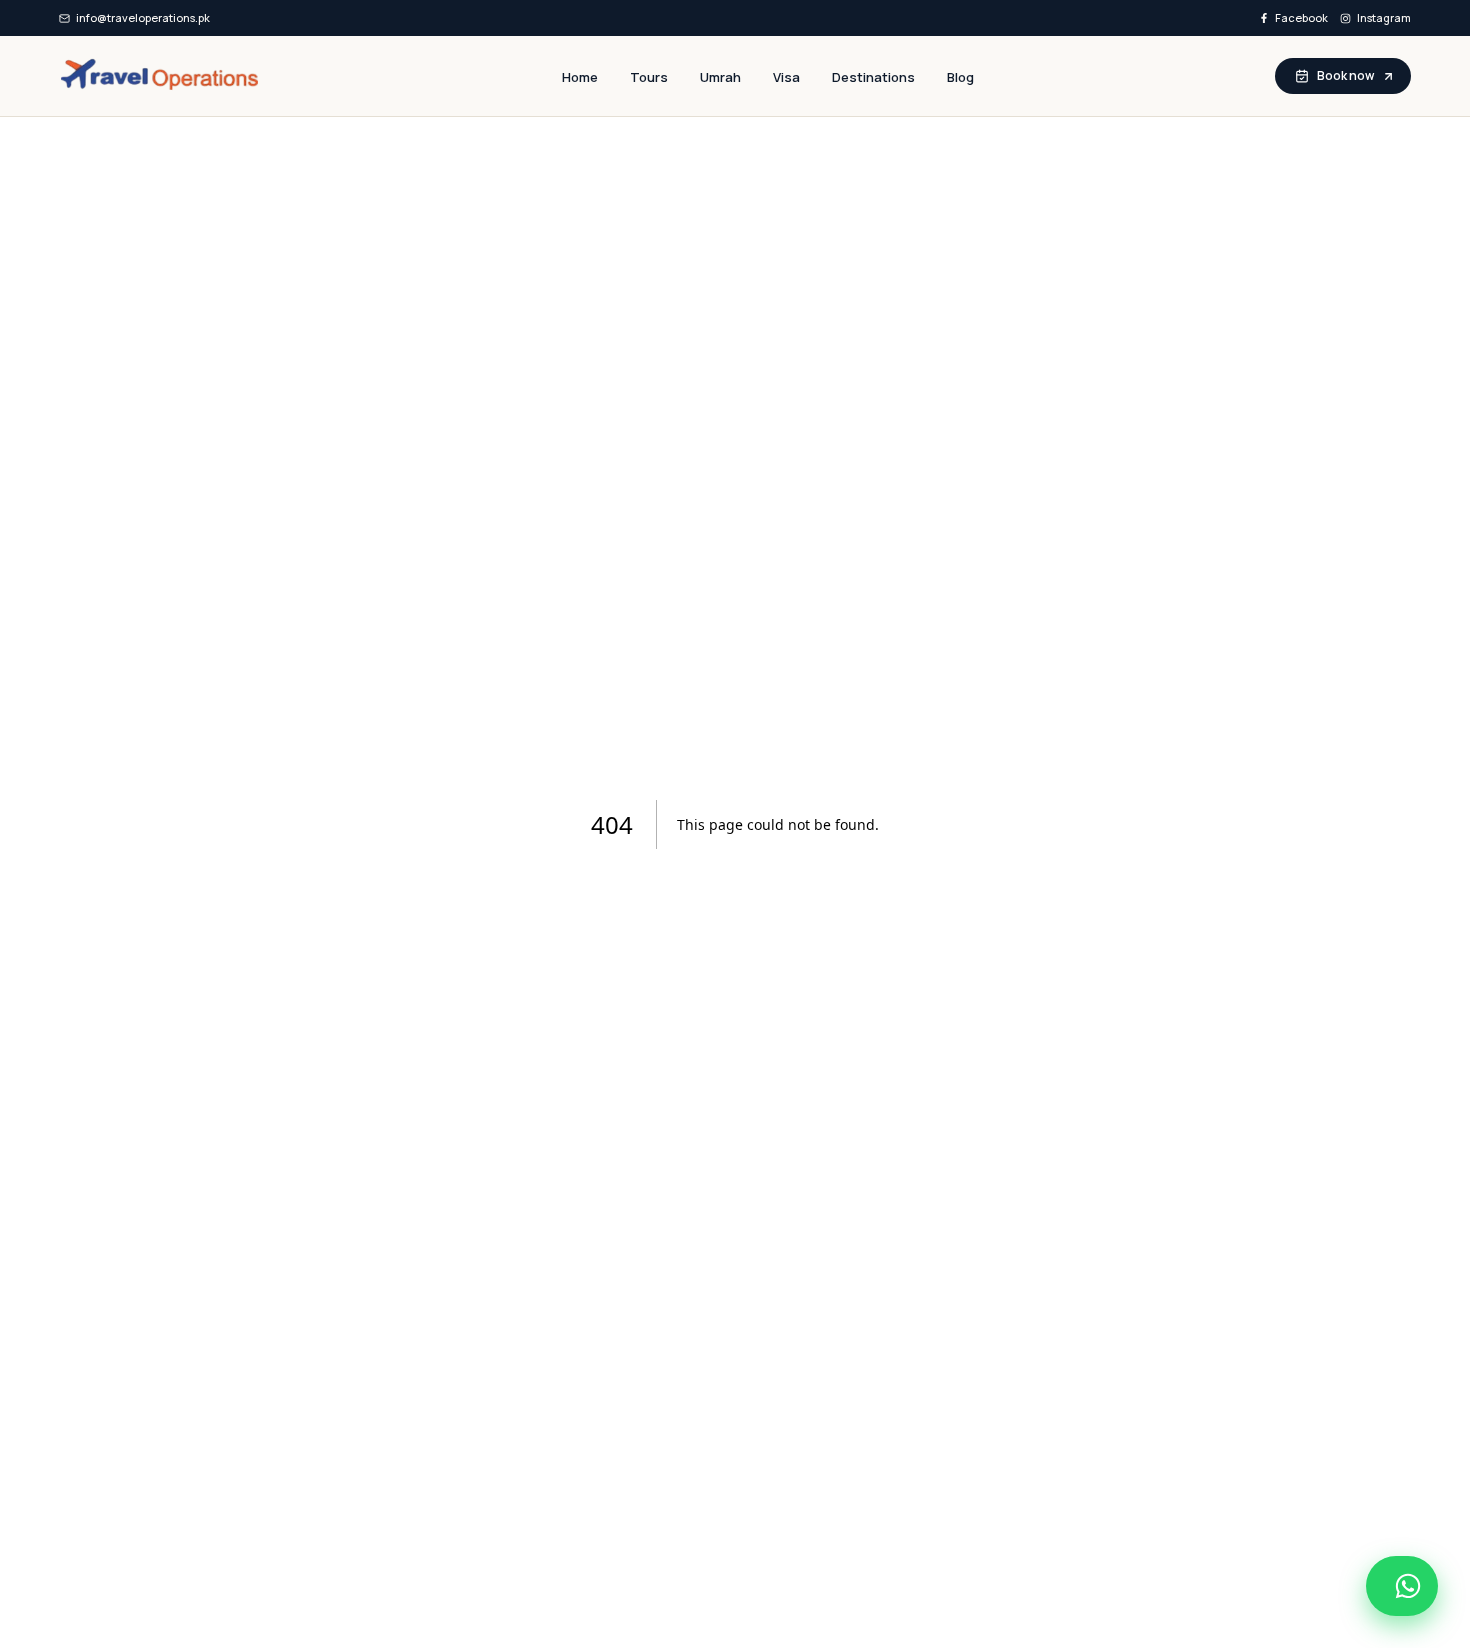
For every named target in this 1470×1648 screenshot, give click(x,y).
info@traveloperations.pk (143, 17)
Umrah (720, 77)
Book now (1345, 75)
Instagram (1384, 17)
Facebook (1301, 17)
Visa (786, 77)
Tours (649, 77)
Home (580, 77)
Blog (960, 77)
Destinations (873, 77)
